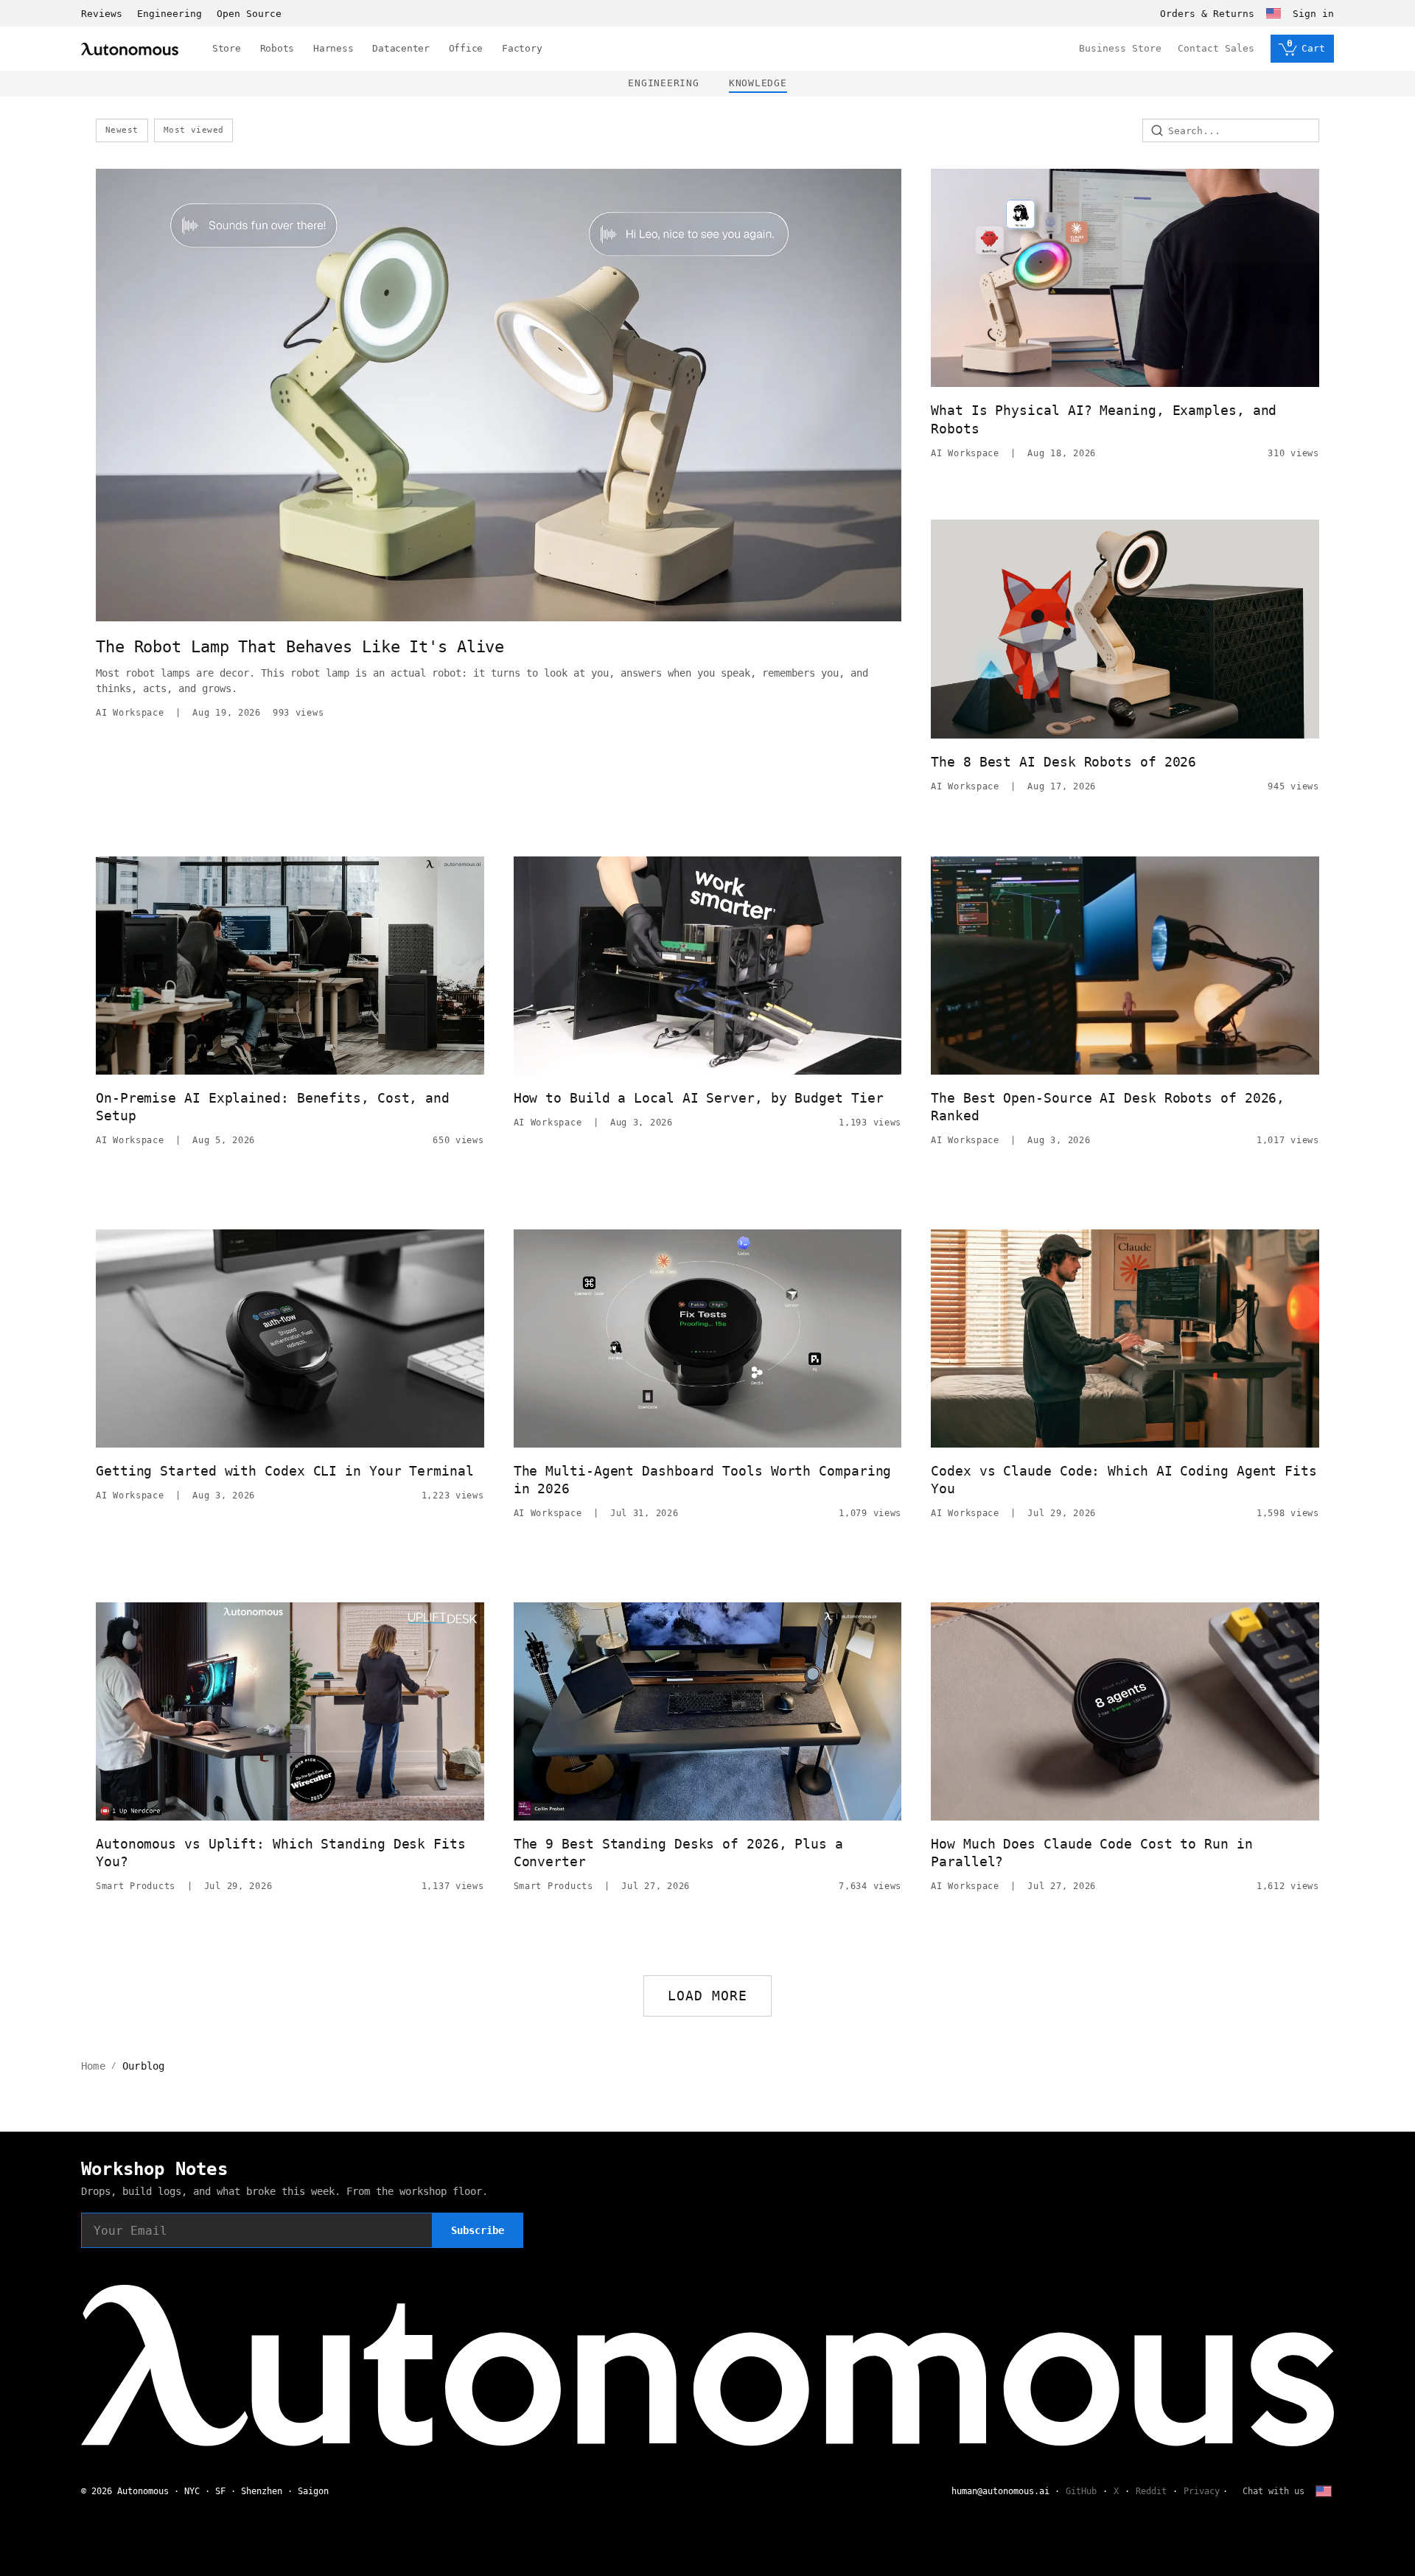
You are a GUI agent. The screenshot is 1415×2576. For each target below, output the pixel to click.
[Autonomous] (130, 49)
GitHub (1081, 2491)
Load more (708, 1996)
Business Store (1120, 48)
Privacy (1202, 2491)
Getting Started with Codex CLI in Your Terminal (285, 1471)
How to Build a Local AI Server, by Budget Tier (699, 1098)
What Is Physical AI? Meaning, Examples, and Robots (1104, 419)
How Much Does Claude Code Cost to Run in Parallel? (1091, 1853)
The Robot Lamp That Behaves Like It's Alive (300, 647)
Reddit (1151, 2491)
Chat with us (1273, 2491)
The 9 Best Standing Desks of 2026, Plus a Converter (678, 1853)
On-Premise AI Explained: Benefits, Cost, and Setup (273, 1107)
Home (93, 2066)
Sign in (1313, 14)
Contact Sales (1216, 48)
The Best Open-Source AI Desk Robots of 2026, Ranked (1108, 1107)
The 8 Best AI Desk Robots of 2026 (1063, 762)
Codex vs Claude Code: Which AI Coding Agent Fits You (1124, 1480)
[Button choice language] (1273, 13)
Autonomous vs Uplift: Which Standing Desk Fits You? (281, 1853)
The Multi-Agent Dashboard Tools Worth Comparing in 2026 (703, 1480)
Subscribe (478, 2230)
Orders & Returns (1207, 14)
